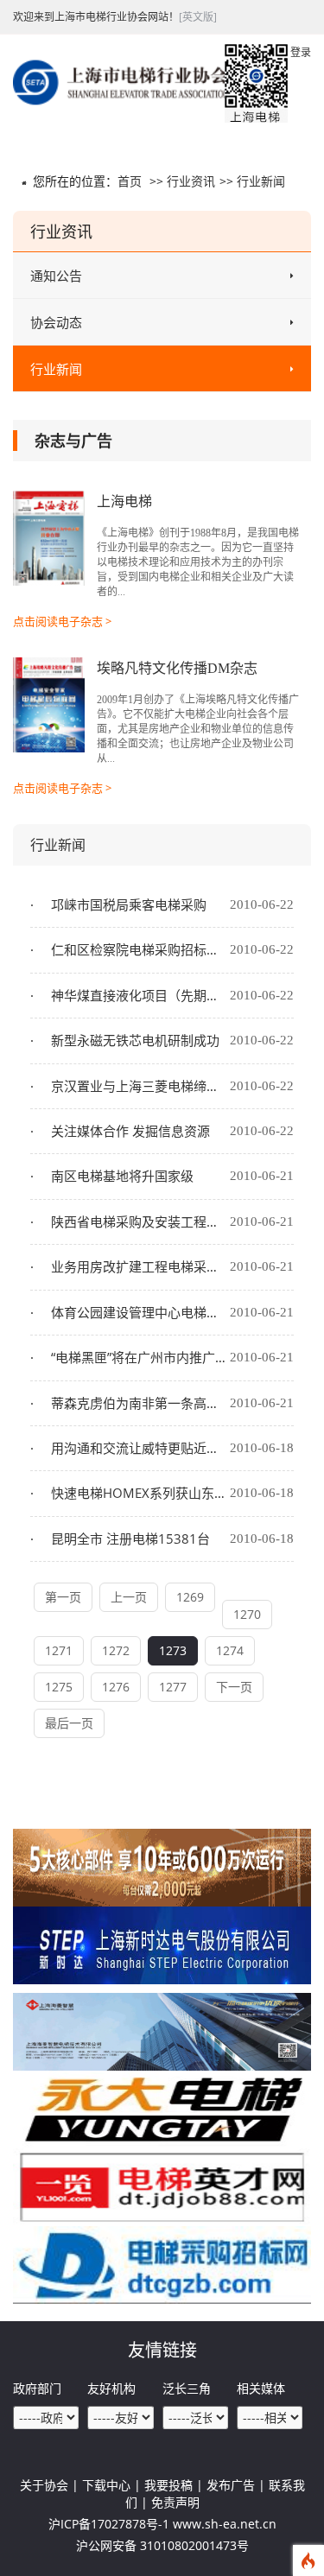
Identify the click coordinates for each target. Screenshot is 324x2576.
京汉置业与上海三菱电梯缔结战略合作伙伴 (139, 1086)
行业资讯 (191, 181)
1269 (190, 1597)
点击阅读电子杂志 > (62, 621)
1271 (59, 1650)
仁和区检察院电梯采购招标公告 (139, 949)
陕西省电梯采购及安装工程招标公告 (139, 1221)
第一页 (63, 1597)
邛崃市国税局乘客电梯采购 (127, 904)
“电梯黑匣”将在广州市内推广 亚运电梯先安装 (139, 1357)
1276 (116, 1687)
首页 (130, 181)
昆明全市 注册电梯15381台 (129, 1539)
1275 (59, 1687)
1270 (247, 1614)
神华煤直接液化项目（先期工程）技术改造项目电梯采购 (139, 995)
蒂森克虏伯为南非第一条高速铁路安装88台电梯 (139, 1403)
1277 (173, 1687)
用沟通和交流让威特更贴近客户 (139, 1448)
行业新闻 (261, 181)
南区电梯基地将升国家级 (121, 1176)
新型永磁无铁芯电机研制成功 (133, 1040)
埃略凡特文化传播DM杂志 (177, 668)
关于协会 (44, 2485)
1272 (116, 1650)
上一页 (129, 1597)
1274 (230, 1650)
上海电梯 (124, 501)
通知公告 (56, 276)
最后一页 (69, 1723)
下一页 (234, 1687)
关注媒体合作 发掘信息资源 (129, 1131)
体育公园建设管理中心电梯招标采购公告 (139, 1312)
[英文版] (198, 17)
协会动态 (56, 322)
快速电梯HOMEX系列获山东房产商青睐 (139, 1493)
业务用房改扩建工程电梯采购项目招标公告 (139, 1266)
